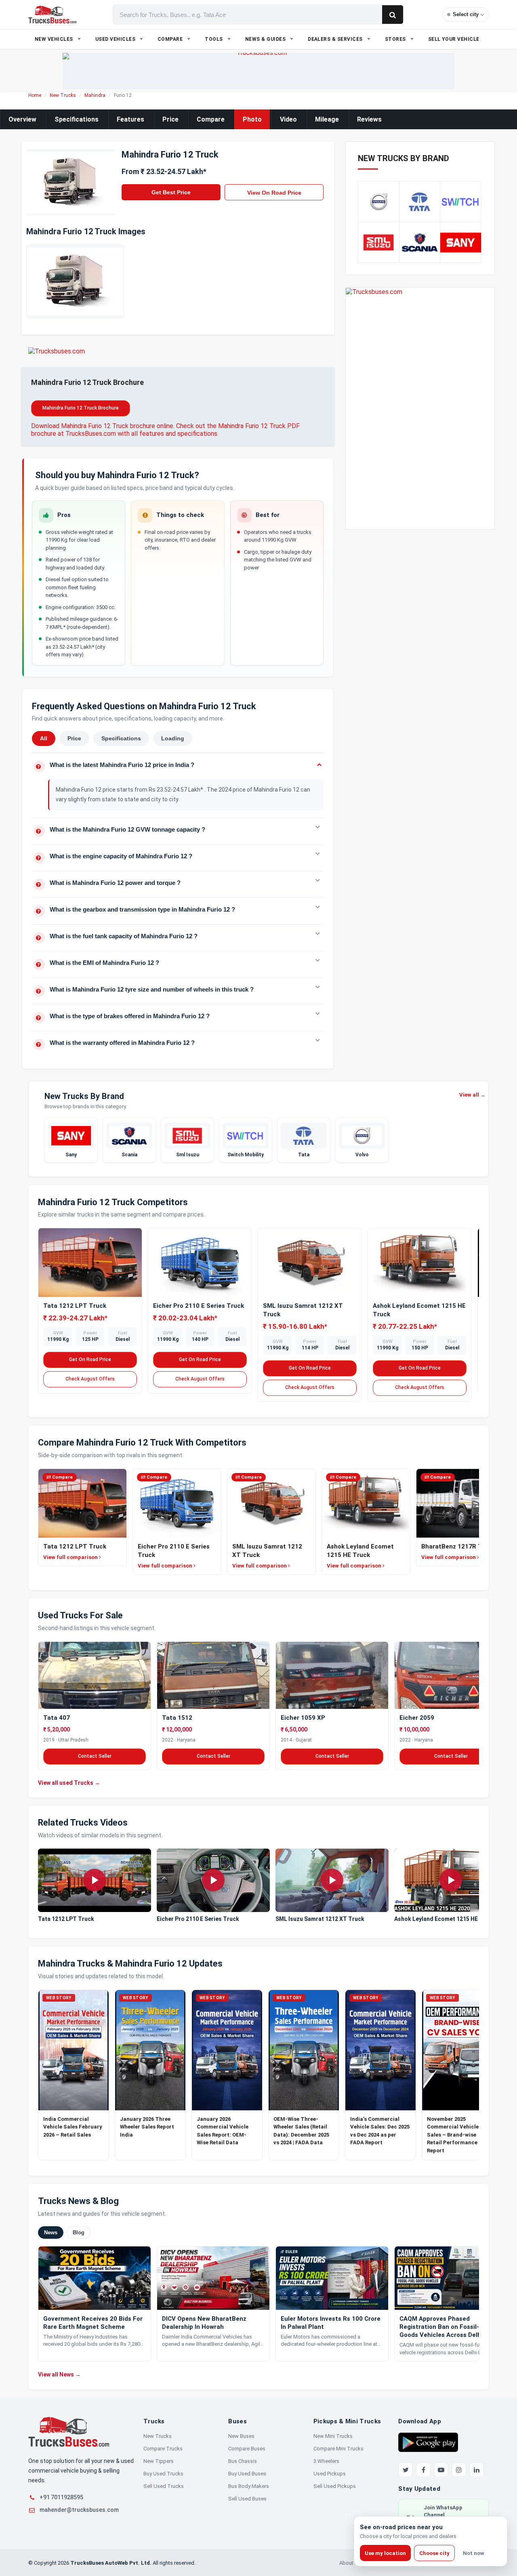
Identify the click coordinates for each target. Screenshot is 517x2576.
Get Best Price (171, 192)
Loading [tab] (173, 738)
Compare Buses (247, 2449)
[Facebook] (423, 2470)
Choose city (434, 2553)
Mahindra (95, 95)
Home (35, 95)
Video (288, 119)
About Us (350, 2563)
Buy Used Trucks (163, 2474)
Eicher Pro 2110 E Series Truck (199, 1306)
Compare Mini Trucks (338, 2449)
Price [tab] (74, 738)
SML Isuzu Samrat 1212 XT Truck (320, 1919)
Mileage (327, 119)
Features (130, 119)
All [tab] (44, 738)
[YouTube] (441, 2470)
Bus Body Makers (249, 2486)
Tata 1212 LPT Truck (75, 1306)
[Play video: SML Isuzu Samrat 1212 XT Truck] (332, 1881)
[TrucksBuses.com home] (52, 15)
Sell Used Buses (247, 2499)
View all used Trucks (69, 1782)
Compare (211, 119)
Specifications (77, 119)
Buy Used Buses (247, 2474)
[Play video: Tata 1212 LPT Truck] (95, 1881)
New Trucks (63, 95)
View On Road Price (274, 193)
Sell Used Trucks (164, 2486)
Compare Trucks (163, 2449)
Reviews (369, 119)
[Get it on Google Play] (428, 2442)
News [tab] (51, 2232)
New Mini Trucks (333, 2436)
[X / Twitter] (406, 2470)
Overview (22, 119)
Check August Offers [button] (90, 1379)
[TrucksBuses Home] (69, 2432)
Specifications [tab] (121, 738)
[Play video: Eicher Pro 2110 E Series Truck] (213, 1881)
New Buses (241, 2436)
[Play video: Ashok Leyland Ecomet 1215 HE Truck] (451, 1881)
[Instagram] (459, 2470)
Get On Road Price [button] (90, 1359)
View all (472, 1095)
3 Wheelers (326, 2461)
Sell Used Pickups (335, 2486)
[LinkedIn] (477, 2470)
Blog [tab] (79, 2232)
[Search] (393, 15)
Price (170, 119)
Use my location (385, 2553)
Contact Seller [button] (95, 1756)
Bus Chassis (243, 2461)
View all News (59, 2374)
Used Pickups (330, 2474)
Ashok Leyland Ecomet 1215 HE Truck (445, 1919)
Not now (474, 2553)
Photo (252, 119)
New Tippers (159, 2461)
